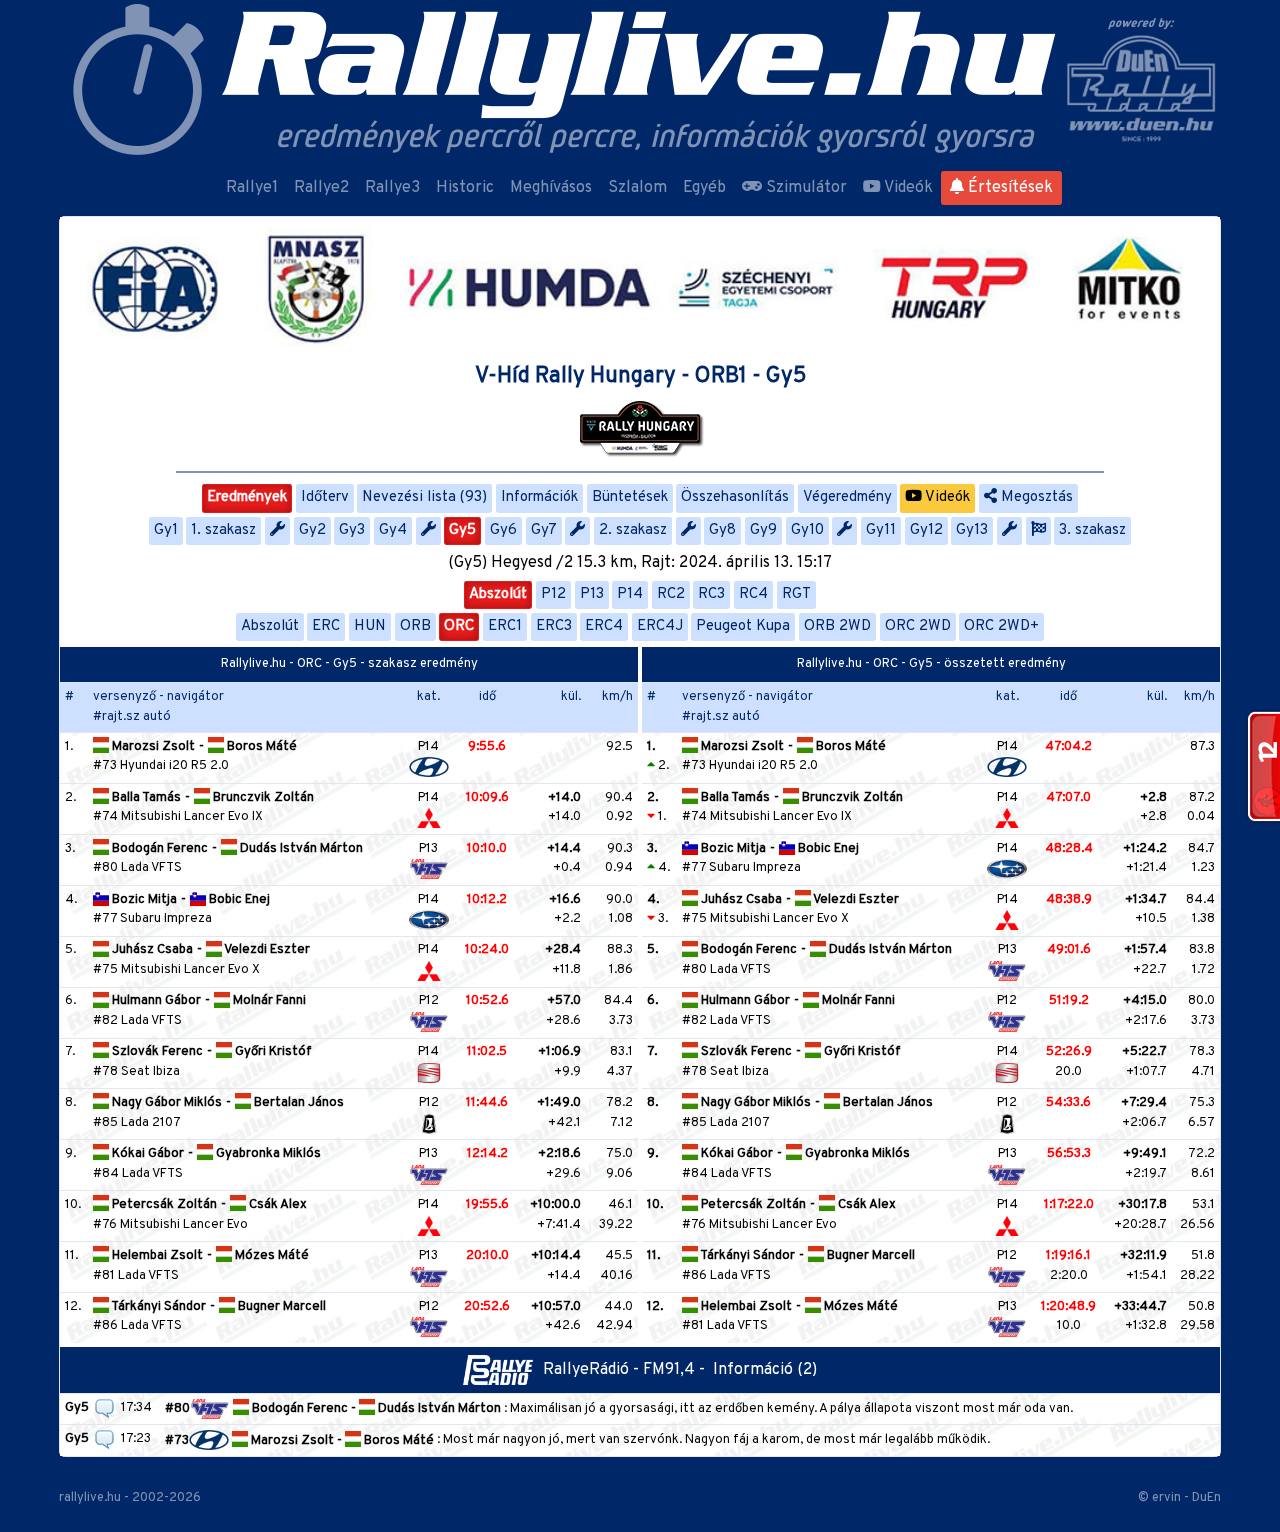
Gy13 (972, 530)
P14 (630, 594)
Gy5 (462, 530)
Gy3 (352, 530)
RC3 (711, 594)
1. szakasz (223, 530)
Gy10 (807, 530)
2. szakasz (633, 530)
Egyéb (704, 188)
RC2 (671, 594)
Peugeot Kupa (743, 626)
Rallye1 (252, 188)
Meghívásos (551, 188)
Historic (465, 188)
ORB (415, 626)
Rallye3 (392, 188)
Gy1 (166, 530)
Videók (907, 188)
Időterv (325, 497)
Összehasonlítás (735, 497)
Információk (539, 497)
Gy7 (544, 530)
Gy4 (393, 530)
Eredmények (247, 497)
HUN (370, 626)
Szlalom (637, 188)
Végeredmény (847, 497)
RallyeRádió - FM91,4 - (628, 1370)
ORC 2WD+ (1001, 626)
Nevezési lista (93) (424, 497)
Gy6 (503, 530)
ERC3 (554, 626)
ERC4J (660, 626)
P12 (553, 594)
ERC (326, 626)
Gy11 (881, 530)
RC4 (753, 594)
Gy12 (926, 530)
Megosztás (1035, 497)
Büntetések (630, 497)
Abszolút (498, 594)
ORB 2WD (837, 626)
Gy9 (763, 530)
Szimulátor (804, 188)
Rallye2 (321, 188)
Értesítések (1008, 188)
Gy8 (722, 530)
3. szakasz (1092, 530)
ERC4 (604, 626)
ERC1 (505, 626)
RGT (796, 594)
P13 (592, 594)
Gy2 (312, 530)
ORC (459, 626)
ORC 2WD (918, 626)
